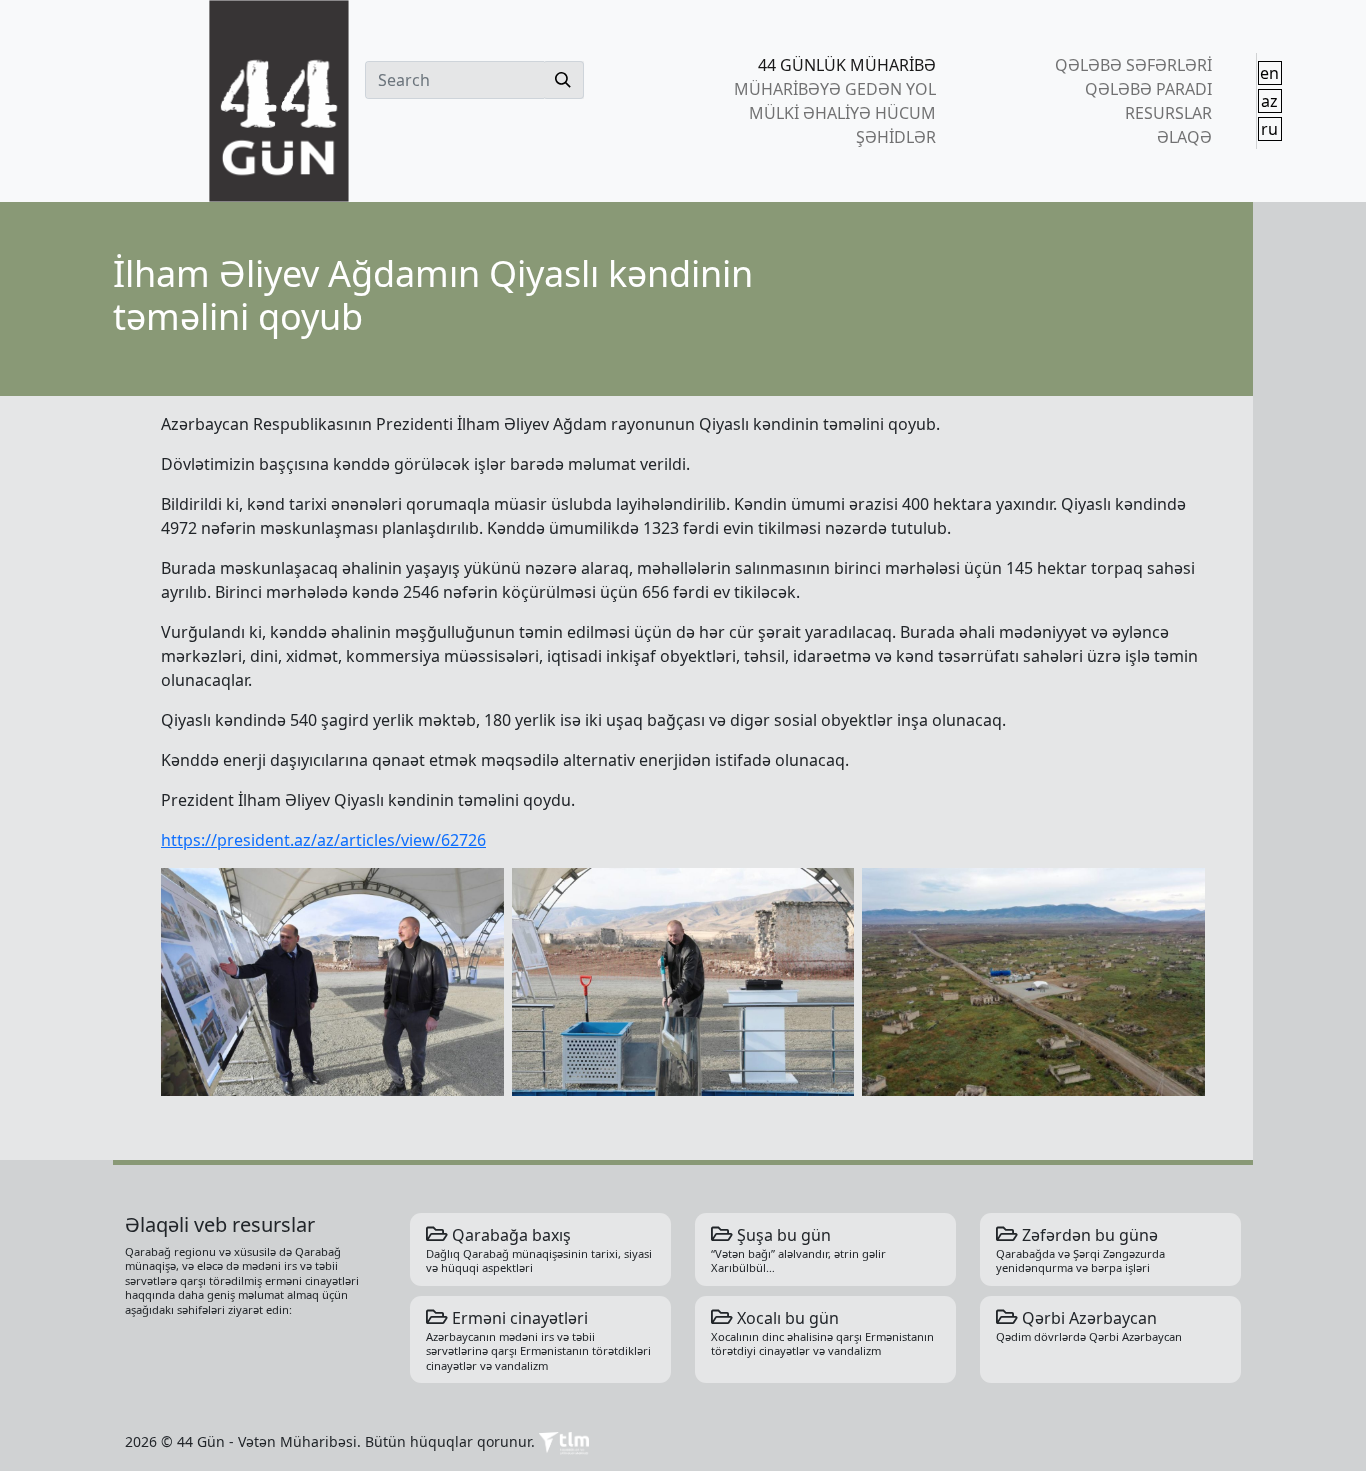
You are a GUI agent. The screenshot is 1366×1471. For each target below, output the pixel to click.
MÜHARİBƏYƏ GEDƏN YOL (835, 89)
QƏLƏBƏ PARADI (1148, 89)
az (1269, 101)
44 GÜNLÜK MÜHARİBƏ (847, 65)
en (1269, 73)
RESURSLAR (1168, 113)
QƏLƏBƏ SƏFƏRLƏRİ (1133, 65)
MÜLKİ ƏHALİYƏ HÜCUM (842, 113)
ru (1269, 129)
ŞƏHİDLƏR (896, 137)
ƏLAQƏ (1184, 137)
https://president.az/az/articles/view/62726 (323, 840)
